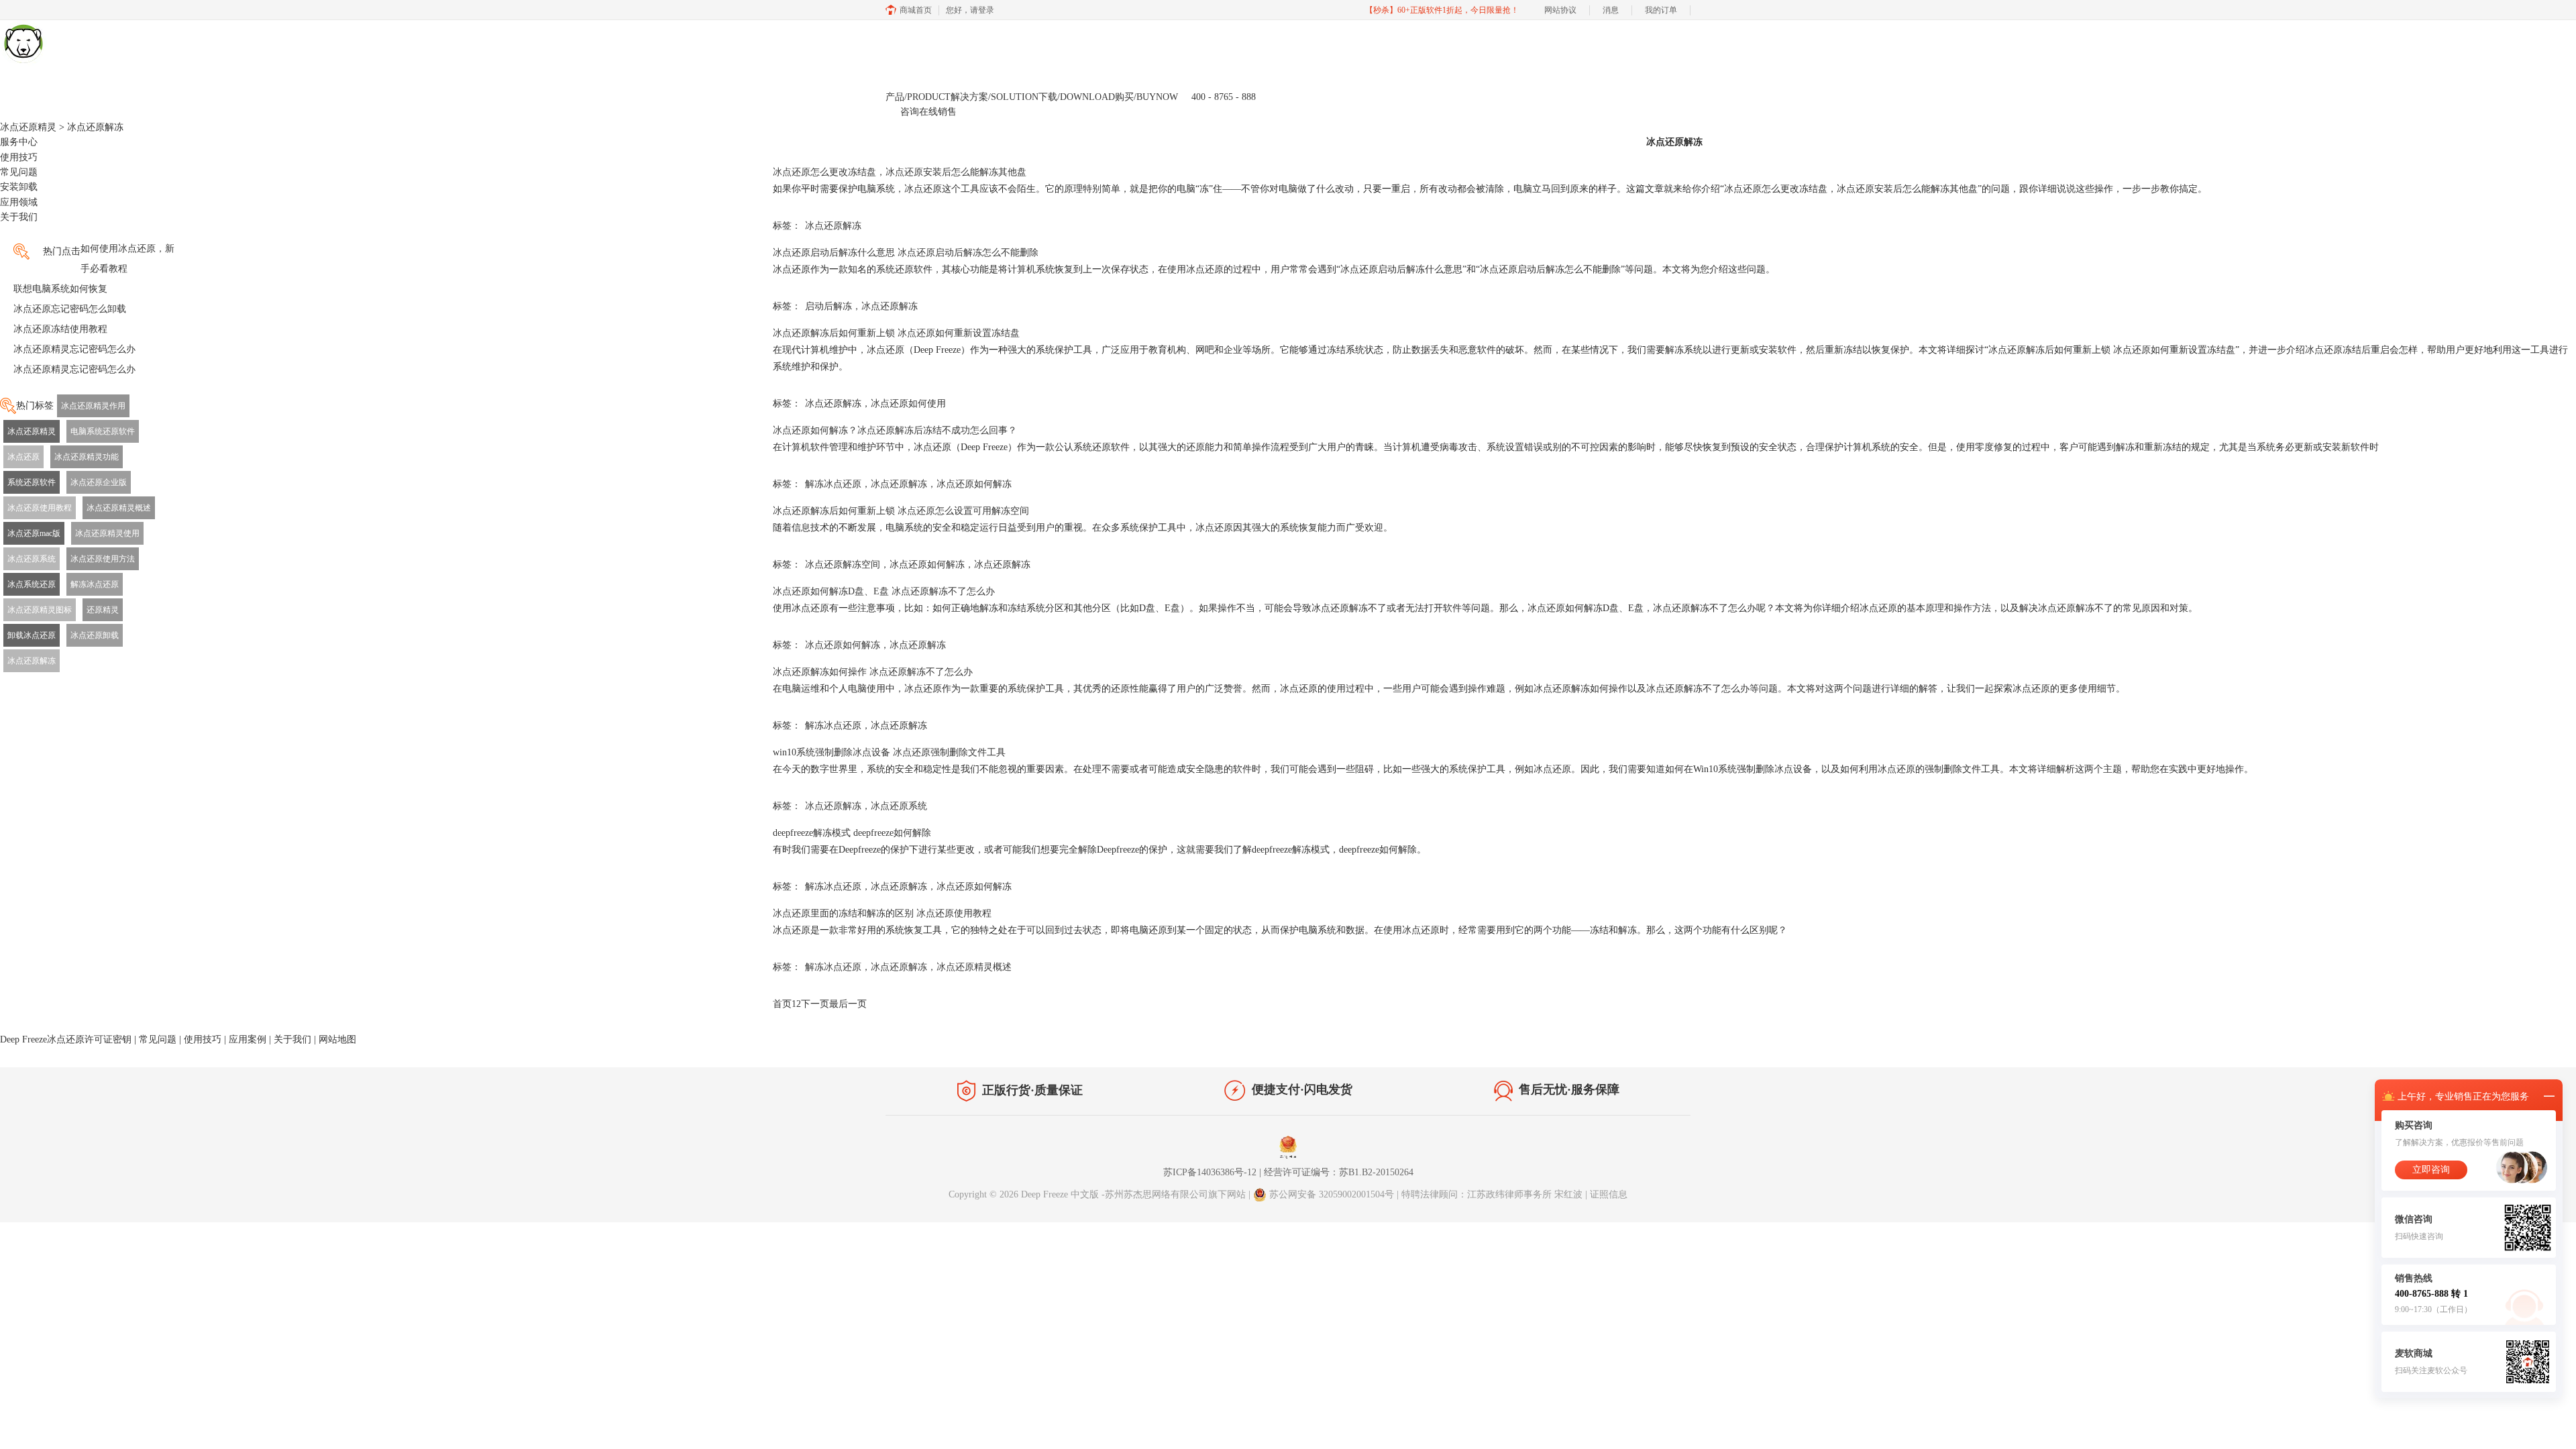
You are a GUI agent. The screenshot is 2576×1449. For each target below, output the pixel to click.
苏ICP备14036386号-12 (1210, 1172)
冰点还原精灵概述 (119, 508)
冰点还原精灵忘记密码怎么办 (74, 349)
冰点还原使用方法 (103, 559)
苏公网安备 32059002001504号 (1333, 1194)
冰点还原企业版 (99, 482)
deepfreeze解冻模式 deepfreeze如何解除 (852, 833)
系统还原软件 (32, 482)
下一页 (815, 1004)
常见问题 (19, 172)
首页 (782, 1004)
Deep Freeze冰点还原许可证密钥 (66, 1039)
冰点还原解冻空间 (843, 565)
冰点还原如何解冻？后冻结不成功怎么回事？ (895, 430)
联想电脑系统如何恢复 (60, 289)
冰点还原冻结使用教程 (60, 329)
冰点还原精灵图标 (40, 610)
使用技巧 (19, 157)
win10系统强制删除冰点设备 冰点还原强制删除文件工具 (889, 752)
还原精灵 (103, 610)
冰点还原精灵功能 (87, 457)
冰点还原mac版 (34, 533)
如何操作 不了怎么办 (873, 672)
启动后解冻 (828, 306)
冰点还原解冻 (32, 661)
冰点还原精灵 (28, 127)
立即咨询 (2431, 1170)
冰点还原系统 (32, 559)
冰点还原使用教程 (40, 508)
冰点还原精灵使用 (107, 533)
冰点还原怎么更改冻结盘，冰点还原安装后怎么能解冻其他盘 (900, 172)
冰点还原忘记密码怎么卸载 (70, 309)
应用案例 (248, 1039)
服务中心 (19, 142)
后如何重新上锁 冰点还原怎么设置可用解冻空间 (901, 511)
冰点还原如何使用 (908, 404)
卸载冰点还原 (32, 635)
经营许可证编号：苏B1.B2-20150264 (1339, 1172)
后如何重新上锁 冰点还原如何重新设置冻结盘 (896, 333)
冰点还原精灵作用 (93, 406)
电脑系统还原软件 (103, 431)
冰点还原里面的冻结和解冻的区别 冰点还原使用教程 (882, 913)
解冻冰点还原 (95, 584)
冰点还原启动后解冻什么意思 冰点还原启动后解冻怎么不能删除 (906, 253)
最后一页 (848, 1004)
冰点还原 (23, 457)
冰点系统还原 (32, 584)
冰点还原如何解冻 (974, 484)
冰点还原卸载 (95, 635)
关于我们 (19, 217)
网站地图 (337, 1039)
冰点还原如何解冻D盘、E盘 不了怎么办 (884, 591)
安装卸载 (19, 187)
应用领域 (19, 202)
